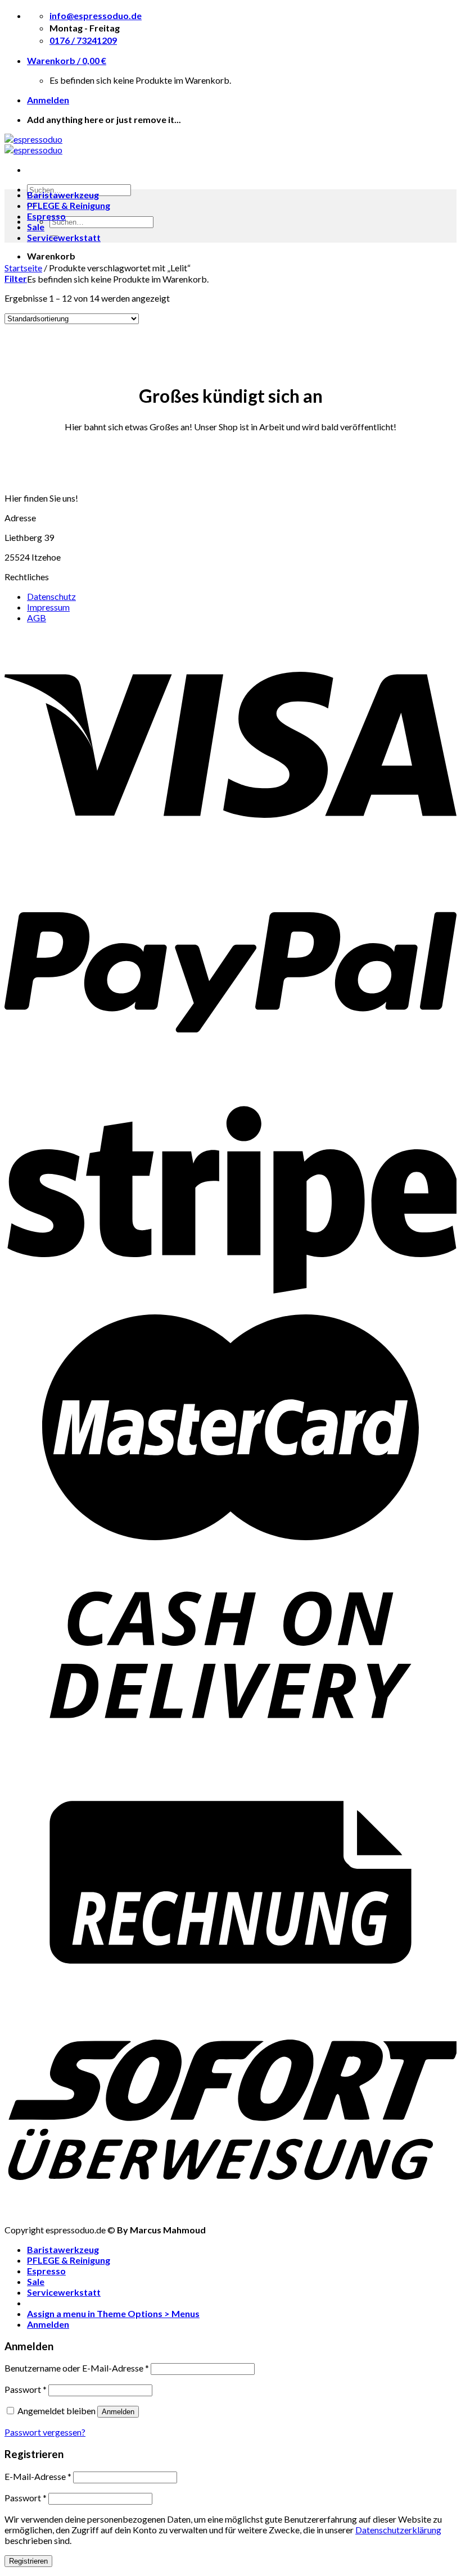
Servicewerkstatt (64, 237)
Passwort (26, 2389)
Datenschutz (51, 596)
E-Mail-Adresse (38, 2476)
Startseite (23, 268)
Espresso (46, 216)
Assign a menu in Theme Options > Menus (113, 2313)
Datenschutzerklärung (398, 2530)
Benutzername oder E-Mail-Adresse (77, 2368)
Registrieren (28, 2561)
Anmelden (118, 2412)
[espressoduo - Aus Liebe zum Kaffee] (33, 144)
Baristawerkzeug (63, 195)
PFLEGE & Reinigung (69, 205)
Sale (36, 227)
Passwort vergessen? (45, 2432)
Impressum (48, 607)
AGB (37, 618)
